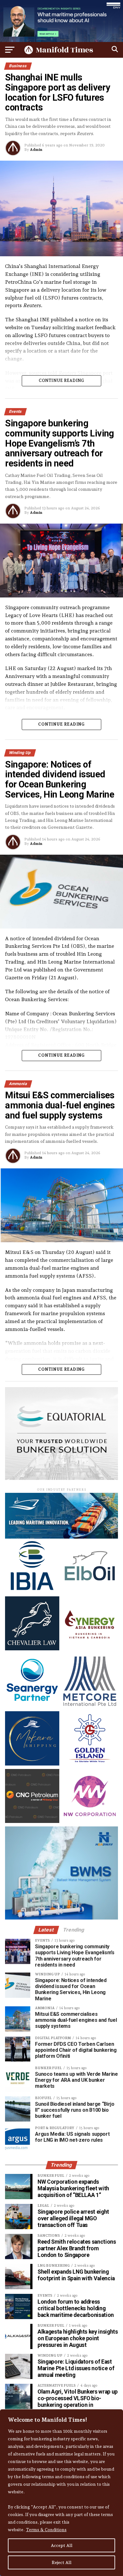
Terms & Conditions (46, 2530)
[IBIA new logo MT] (32, 1591)
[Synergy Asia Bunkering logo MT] (90, 1649)
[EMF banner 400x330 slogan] (61, 1478)
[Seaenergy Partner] (32, 1706)
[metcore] (90, 1706)
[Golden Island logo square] (90, 1764)
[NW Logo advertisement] (90, 1821)
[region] (61, 2493)
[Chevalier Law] (32, 1649)
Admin (36, 150)
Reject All (62, 2562)
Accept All (62, 2545)
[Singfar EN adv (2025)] (61, 1537)
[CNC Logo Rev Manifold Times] (32, 1821)
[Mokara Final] (32, 1764)
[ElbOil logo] (90, 1591)
